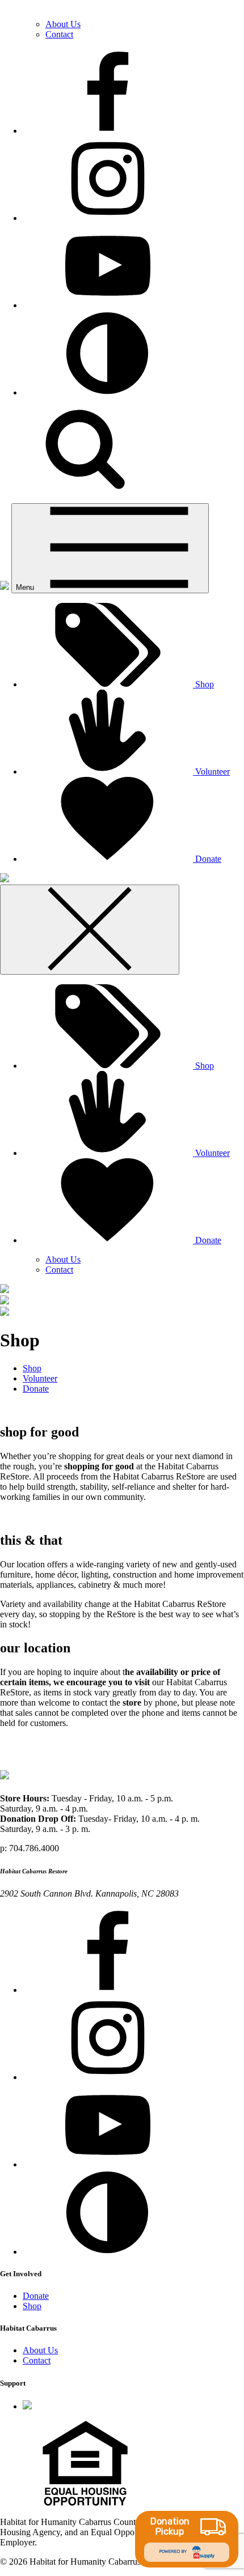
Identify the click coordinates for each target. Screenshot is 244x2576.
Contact (59, 34)
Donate (207, 1240)
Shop (203, 1066)
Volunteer (211, 1153)
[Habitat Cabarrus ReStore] (5, 587)
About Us (63, 24)
